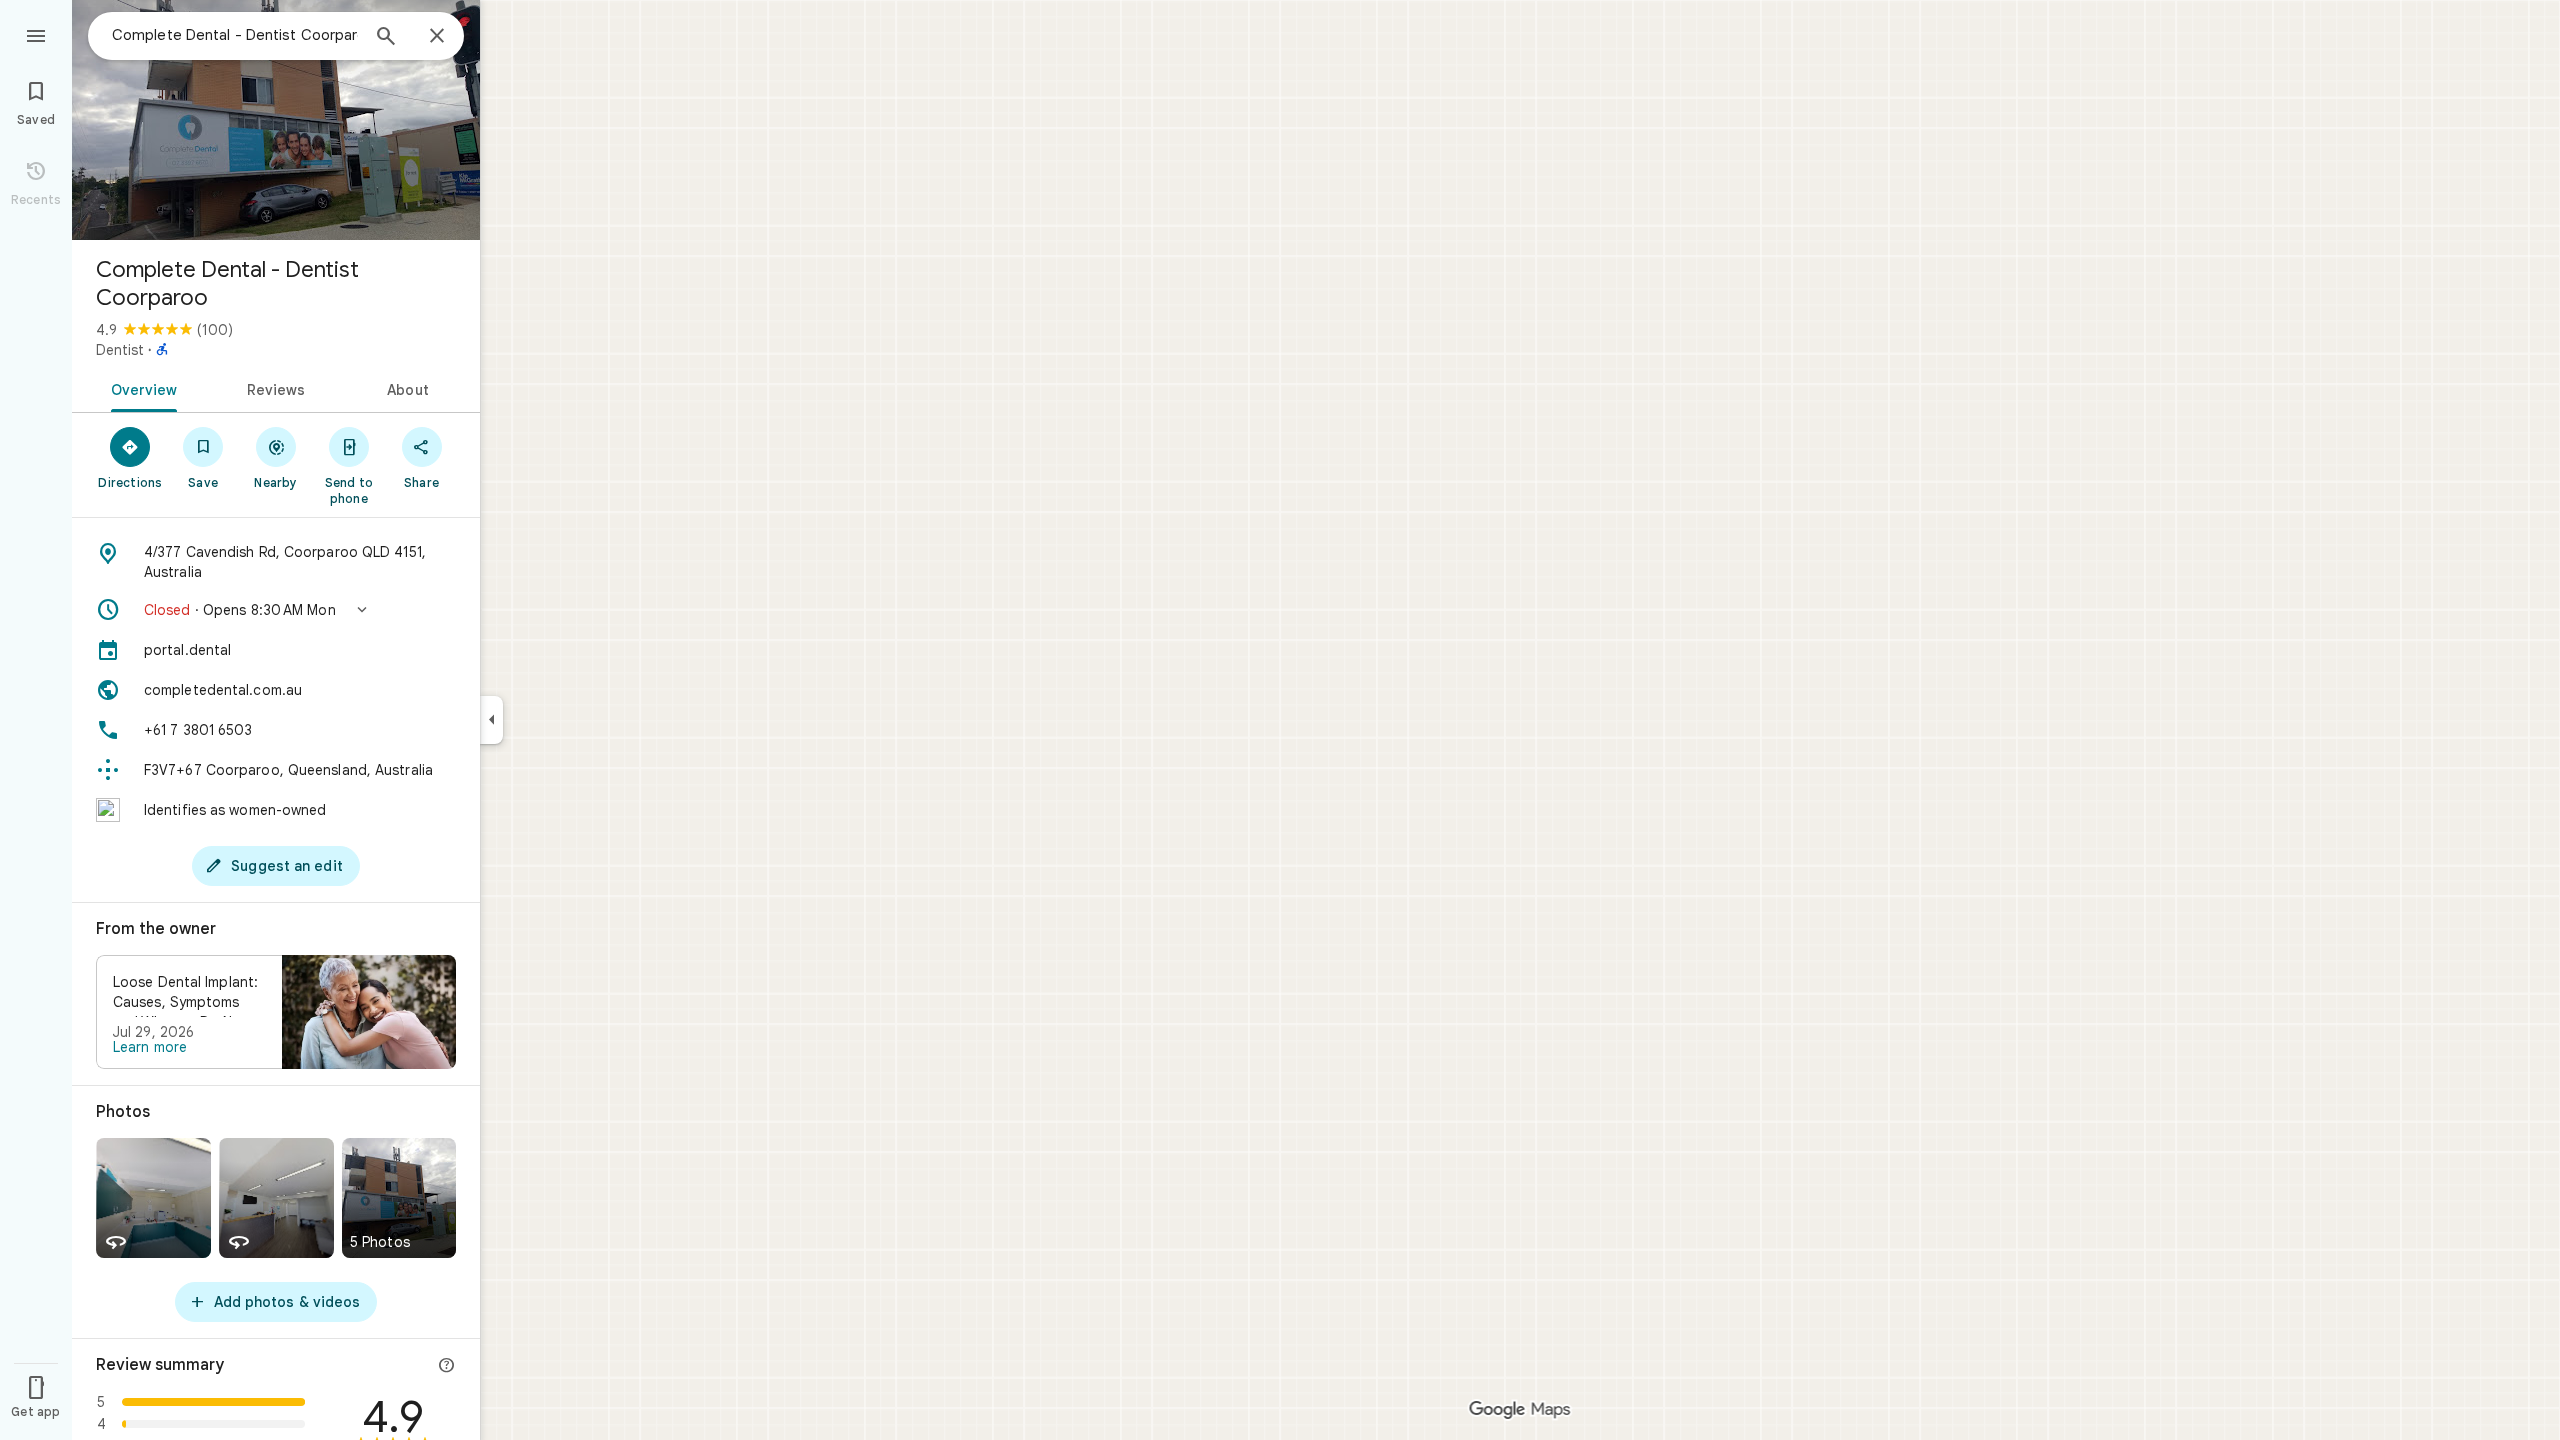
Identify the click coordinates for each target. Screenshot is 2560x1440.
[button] (276, 610)
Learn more (150, 1047)
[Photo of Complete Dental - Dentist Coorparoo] (276, 120)
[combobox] (235, 35)
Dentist (120, 350)
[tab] (140, 388)
